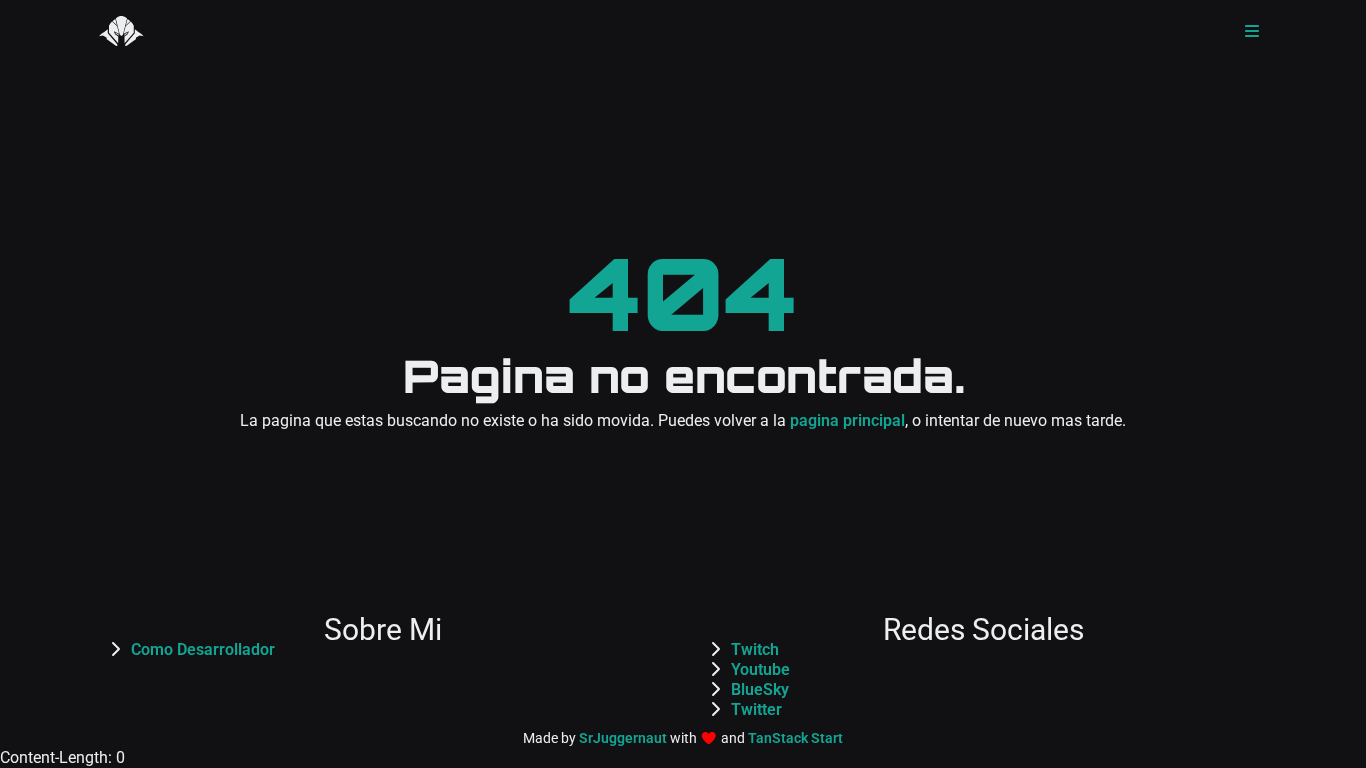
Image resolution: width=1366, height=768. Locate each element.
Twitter (756, 709)
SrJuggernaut (623, 738)
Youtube (760, 669)
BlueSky (760, 689)
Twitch (755, 649)
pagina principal (847, 420)
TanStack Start (795, 738)
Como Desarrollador (203, 649)
